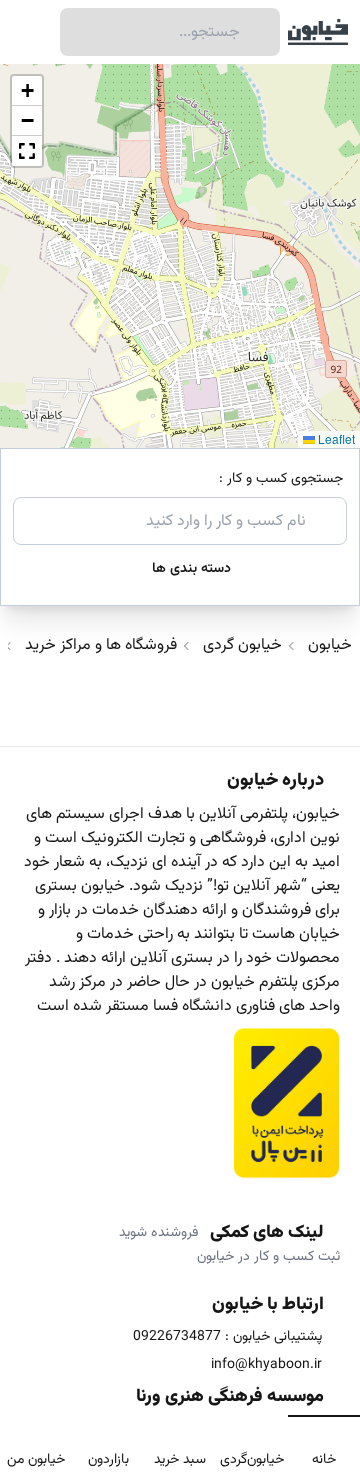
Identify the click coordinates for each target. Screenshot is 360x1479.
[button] (27, 91)
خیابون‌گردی (252, 1460)
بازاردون (108, 1460)
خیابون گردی (242, 646)
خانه (324, 1460)
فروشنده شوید (158, 1233)
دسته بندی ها (191, 569)
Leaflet (335, 438)
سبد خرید (180, 1460)
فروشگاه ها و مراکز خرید (101, 646)
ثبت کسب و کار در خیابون (268, 1257)
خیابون (330, 646)
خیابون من (36, 1460)
